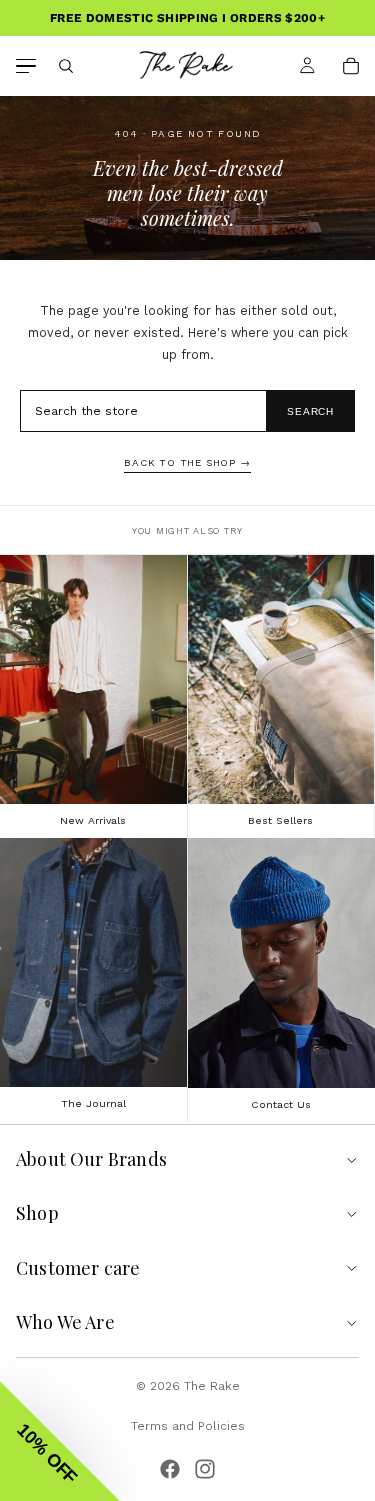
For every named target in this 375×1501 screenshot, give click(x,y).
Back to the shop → (187, 462)
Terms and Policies (188, 1426)
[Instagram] (205, 1469)
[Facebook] (170, 1469)
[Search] (66, 66)
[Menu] (26, 66)
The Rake (212, 1386)
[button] (60, 1441)
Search (310, 411)
